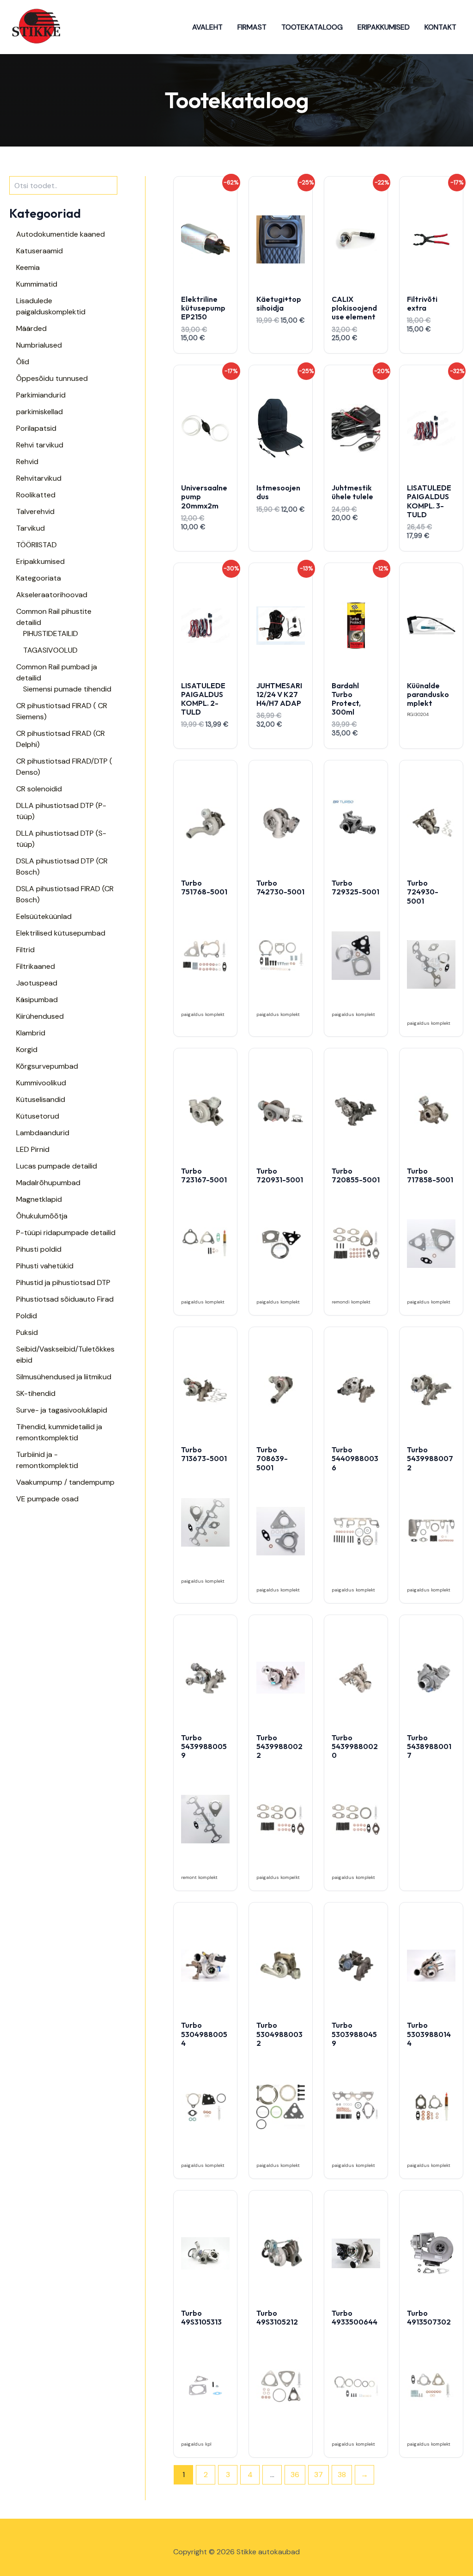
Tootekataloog (312, 27)
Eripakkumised (384, 27)
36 (295, 2475)
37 (318, 2475)
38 (342, 2475)
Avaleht (207, 27)
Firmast (252, 27)
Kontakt (440, 27)
